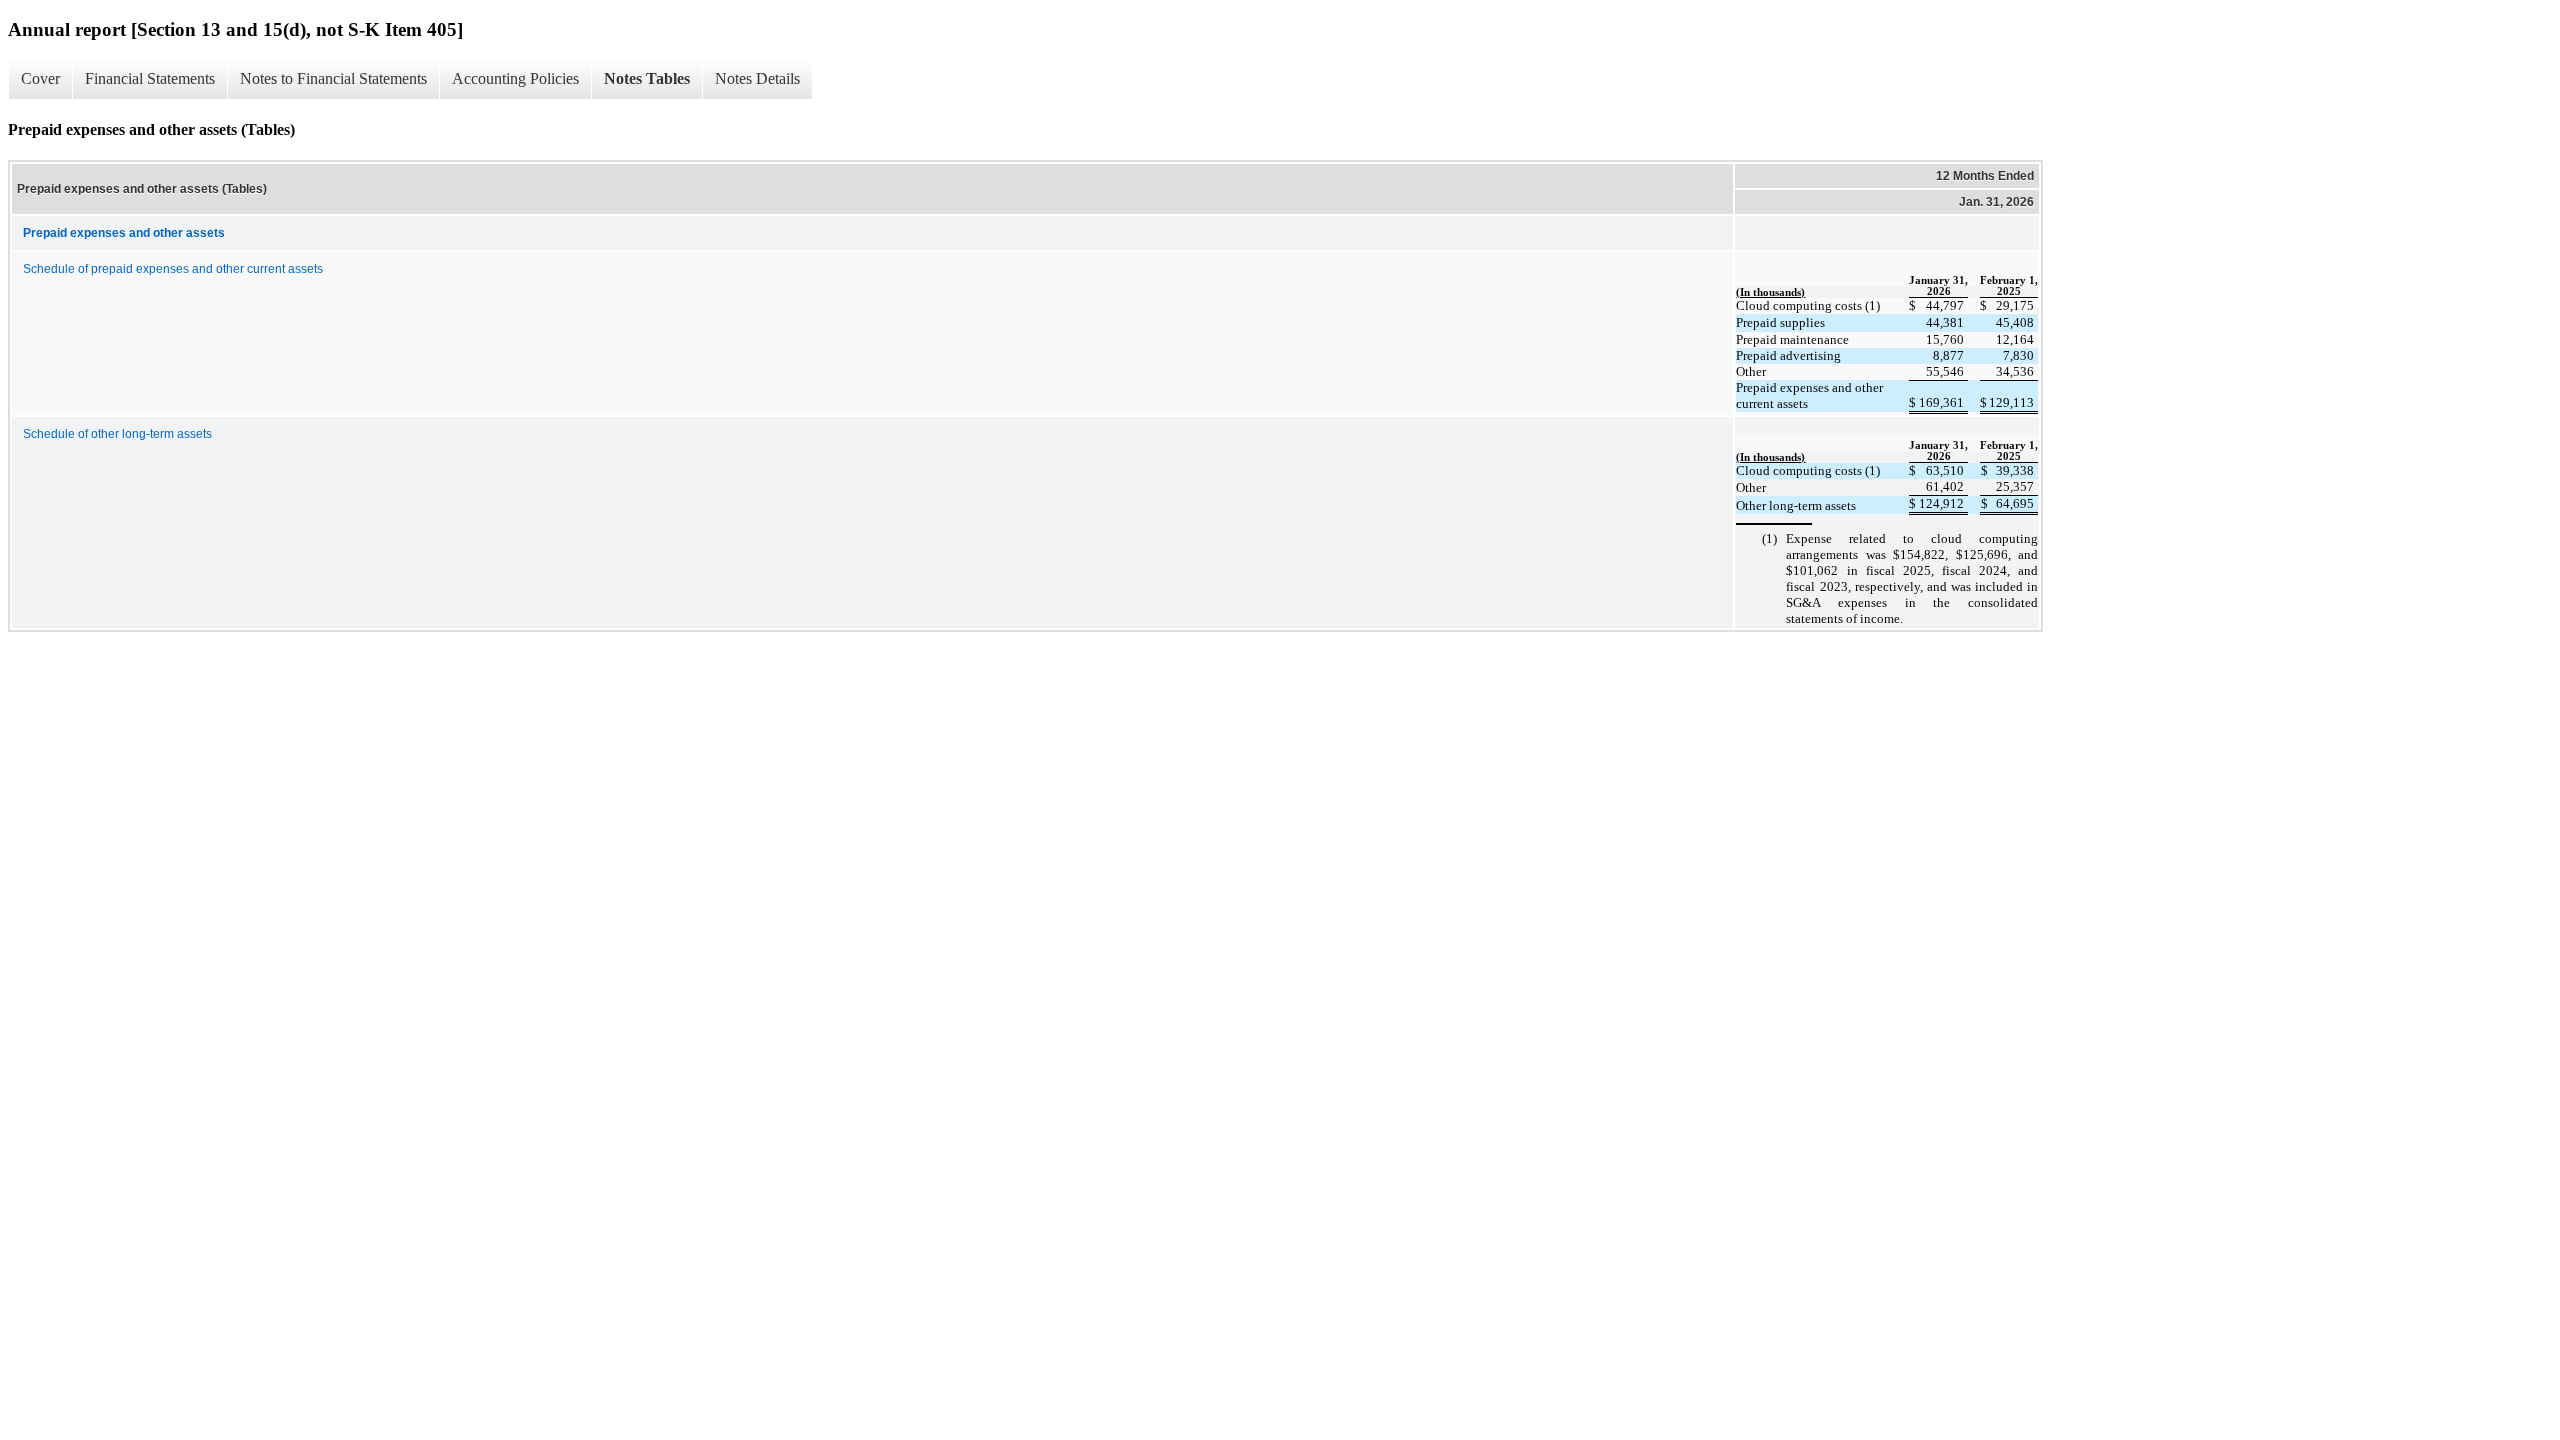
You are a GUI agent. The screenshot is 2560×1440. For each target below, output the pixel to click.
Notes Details (757, 78)
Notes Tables (647, 78)
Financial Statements (150, 78)
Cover (40, 78)
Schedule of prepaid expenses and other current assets (173, 269)
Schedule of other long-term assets (117, 434)
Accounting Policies (515, 78)
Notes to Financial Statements (333, 78)
